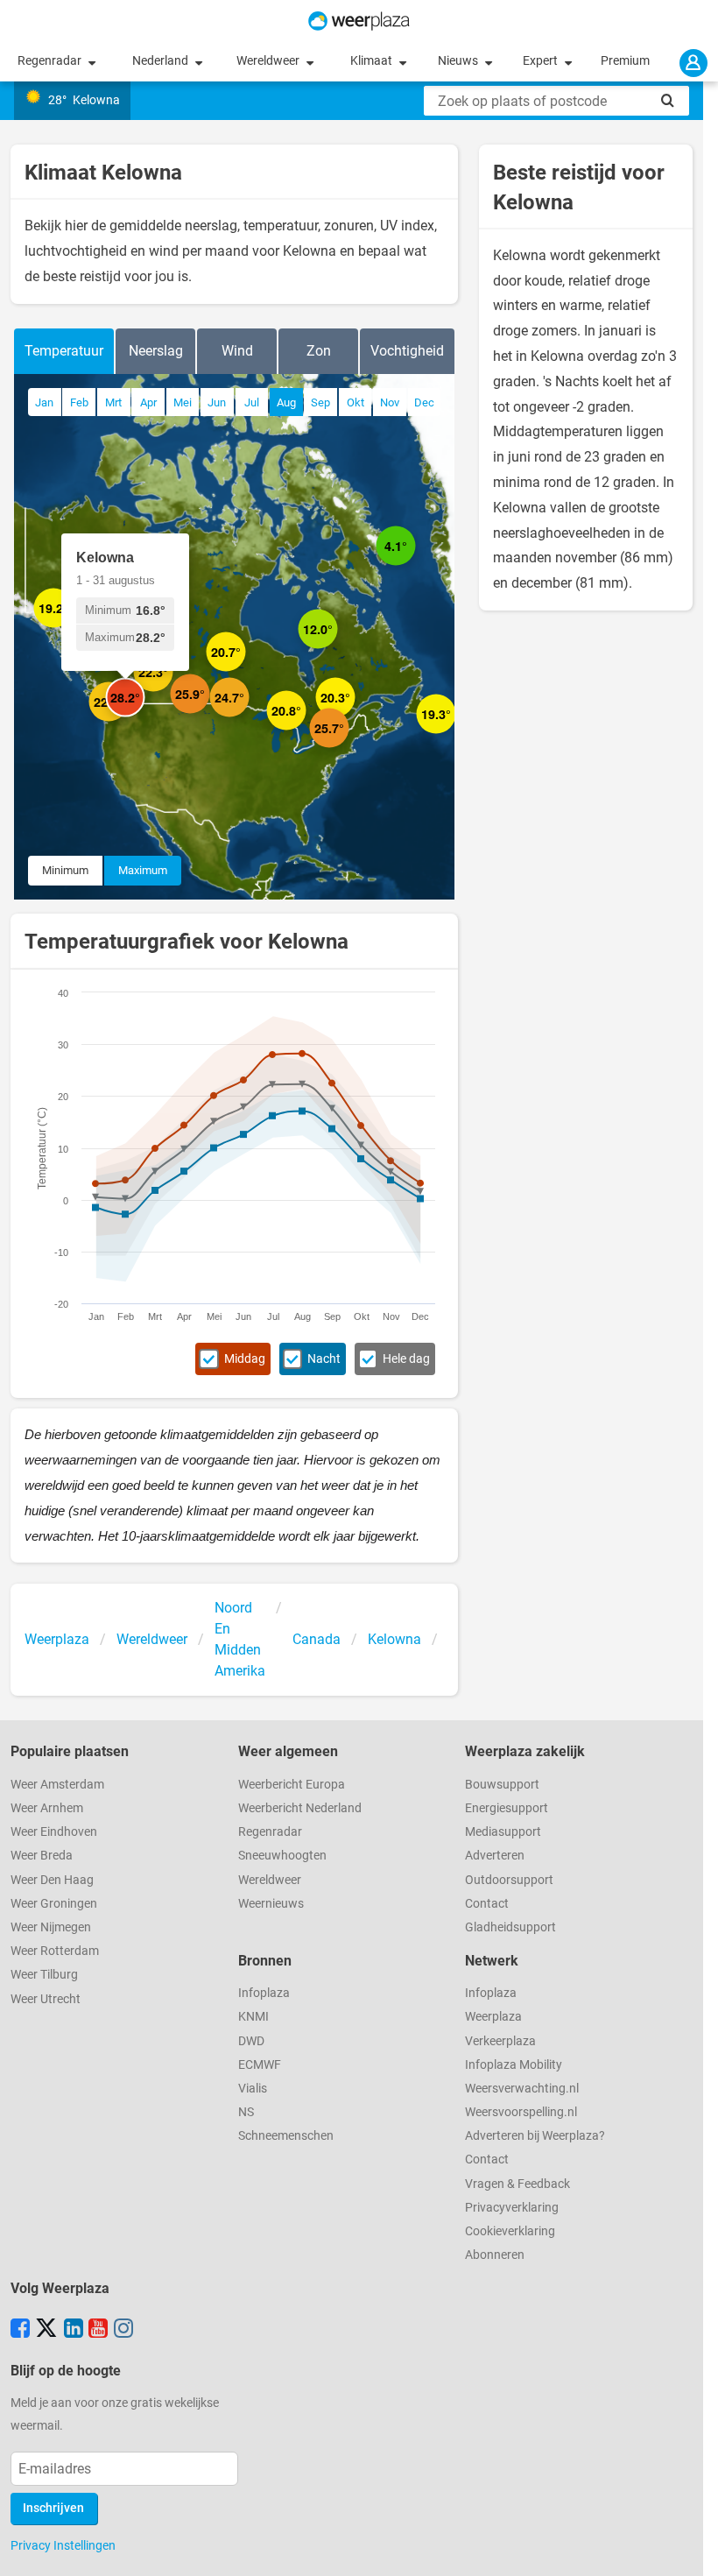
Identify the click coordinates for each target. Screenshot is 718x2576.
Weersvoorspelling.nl (521, 2112)
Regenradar (51, 61)
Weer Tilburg (44, 1975)
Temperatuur (64, 351)
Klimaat (373, 61)
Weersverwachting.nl (522, 2089)
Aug (286, 402)
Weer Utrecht (46, 1999)
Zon (319, 351)
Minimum (65, 870)
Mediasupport (503, 1832)
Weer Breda (42, 1856)
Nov (390, 402)
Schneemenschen (286, 2136)
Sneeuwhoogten (282, 1856)
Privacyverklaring (512, 2208)
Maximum (143, 870)
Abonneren (495, 2255)
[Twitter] (46, 2330)
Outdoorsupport (509, 1880)
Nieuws (459, 61)
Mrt (113, 402)
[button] (249, 717)
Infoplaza (264, 1993)
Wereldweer (269, 61)
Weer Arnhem (47, 1808)
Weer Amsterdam (57, 1785)
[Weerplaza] (359, 21)
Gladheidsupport (510, 1927)
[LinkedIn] (74, 2330)
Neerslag (156, 351)
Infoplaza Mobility (514, 2065)
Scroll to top (690, 2548)
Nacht (324, 1359)
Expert (542, 61)
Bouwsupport (502, 1785)
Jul (252, 402)
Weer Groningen (54, 1904)
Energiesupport (507, 1808)
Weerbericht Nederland (300, 1808)
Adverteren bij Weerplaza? (535, 2136)
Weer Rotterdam (55, 1951)
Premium (625, 61)
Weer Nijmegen (51, 1927)
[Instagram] (123, 2330)
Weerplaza (493, 2017)
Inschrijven (53, 2508)
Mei (183, 402)
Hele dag (406, 1359)
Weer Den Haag (52, 1880)
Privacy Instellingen (63, 2545)
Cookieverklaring (510, 2231)
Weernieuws (271, 1904)
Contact (487, 1904)
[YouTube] (98, 2330)
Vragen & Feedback (517, 2184)
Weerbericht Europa (292, 1785)
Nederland (162, 61)
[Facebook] (20, 2330)
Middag (245, 1359)
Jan (44, 402)
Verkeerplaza (500, 2041)
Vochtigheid (407, 351)
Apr (148, 402)
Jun (217, 402)
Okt (355, 402)
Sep (320, 402)
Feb (79, 402)
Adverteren (495, 1856)
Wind (237, 351)
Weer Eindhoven (54, 1832)
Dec (424, 402)
